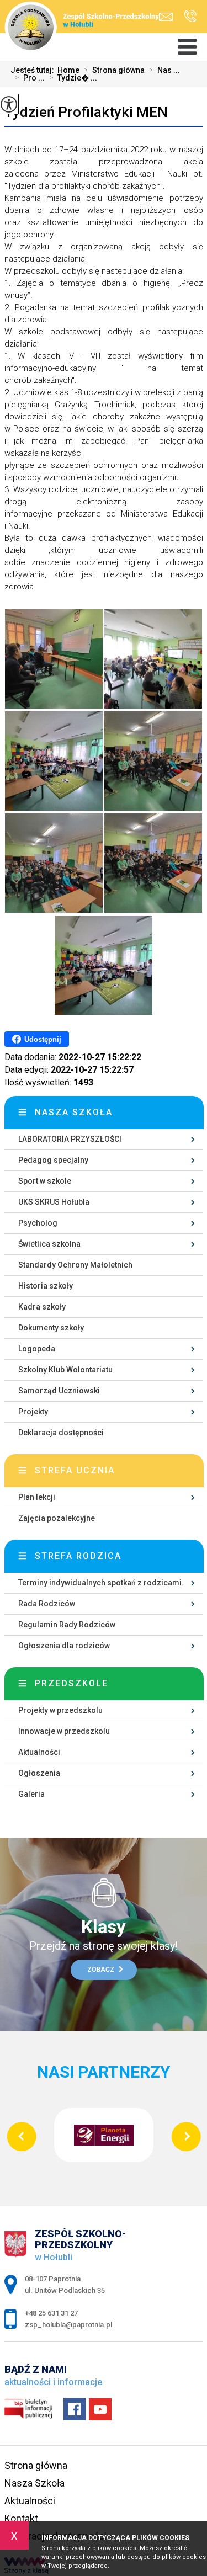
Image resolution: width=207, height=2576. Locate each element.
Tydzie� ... (73, 78)
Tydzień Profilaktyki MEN (86, 112)
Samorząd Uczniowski (59, 1391)
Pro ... (30, 78)
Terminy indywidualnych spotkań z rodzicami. (101, 1583)
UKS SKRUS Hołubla (54, 1202)
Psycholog (38, 1223)
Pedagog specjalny (53, 1160)
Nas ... (164, 70)
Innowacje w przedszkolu (64, 1731)
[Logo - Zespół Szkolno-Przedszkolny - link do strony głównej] (84, 20)
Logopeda (37, 1349)
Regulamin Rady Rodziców (67, 1625)
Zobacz (102, 1970)
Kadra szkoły (42, 1307)
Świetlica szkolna (49, 1244)
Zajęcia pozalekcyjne (57, 1518)
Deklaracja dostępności (61, 1433)
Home (68, 70)
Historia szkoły (46, 1286)
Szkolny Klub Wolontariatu (65, 1370)
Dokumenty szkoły (51, 1328)
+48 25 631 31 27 (187, 17)
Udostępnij (43, 1039)
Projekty (33, 1412)
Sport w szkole (45, 1181)
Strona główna (114, 70)
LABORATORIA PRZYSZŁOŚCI (70, 1139)
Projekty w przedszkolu (60, 1710)
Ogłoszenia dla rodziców (64, 1646)
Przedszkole (71, 1683)
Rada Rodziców (47, 1604)
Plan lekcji (37, 1497)
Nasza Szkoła (34, 2483)
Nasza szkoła (74, 1112)
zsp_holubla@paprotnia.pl (169, 17)
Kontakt (21, 2518)
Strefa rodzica (78, 1556)
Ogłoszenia (39, 1773)
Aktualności (39, 1752)
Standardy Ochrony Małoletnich (75, 1265)
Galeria (31, 1794)
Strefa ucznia (75, 1470)
